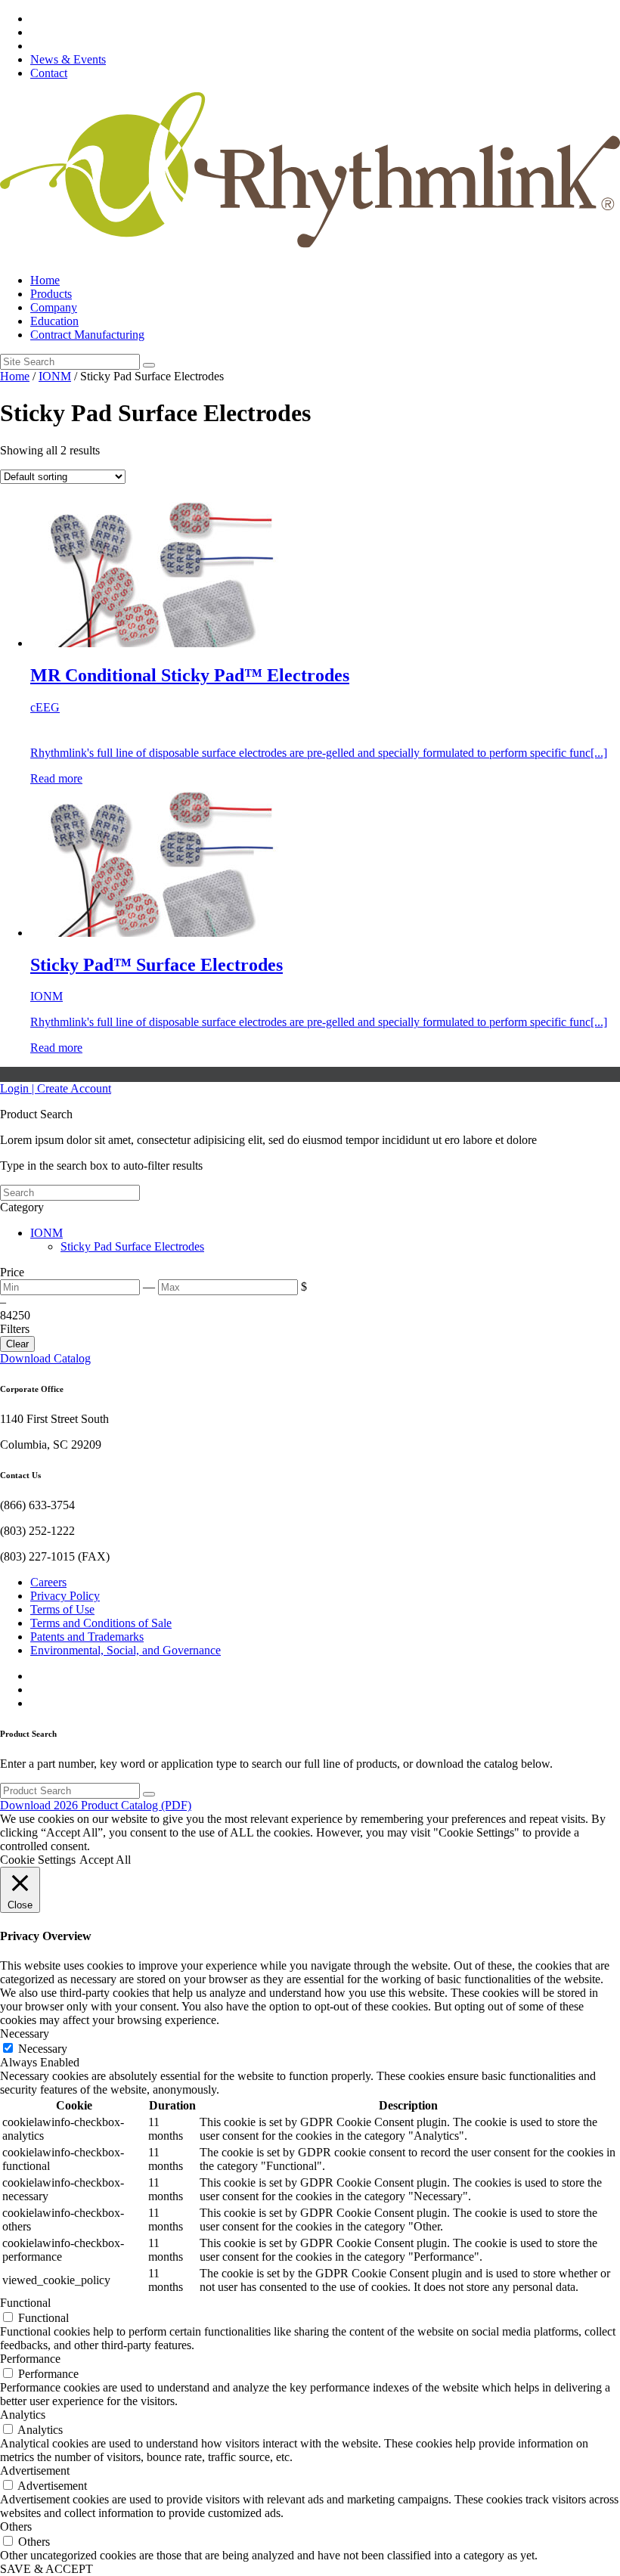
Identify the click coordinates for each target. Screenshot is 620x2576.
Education (54, 321)
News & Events (68, 59)
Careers (48, 1582)
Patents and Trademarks (87, 1637)
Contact (49, 73)
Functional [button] (25, 2303)
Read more (56, 778)
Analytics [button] (23, 2415)
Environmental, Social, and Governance (126, 1650)
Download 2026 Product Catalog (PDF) (96, 1805)
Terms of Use (62, 1609)
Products (51, 294)
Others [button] (16, 2526)
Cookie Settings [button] (38, 1860)
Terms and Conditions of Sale (101, 1623)
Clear (17, 1344)
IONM (55, 376)
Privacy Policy (65, 1596)
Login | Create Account (56, 1088)
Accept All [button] (105, 1860)
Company (54, 307)
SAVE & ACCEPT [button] (46, 2569)
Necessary (43, 2049)
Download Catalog (45, 1358)
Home (45, 280)
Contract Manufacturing (87, 335)
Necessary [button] (25, 2034)
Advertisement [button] (35, 2471)
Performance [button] (30, 2359)
